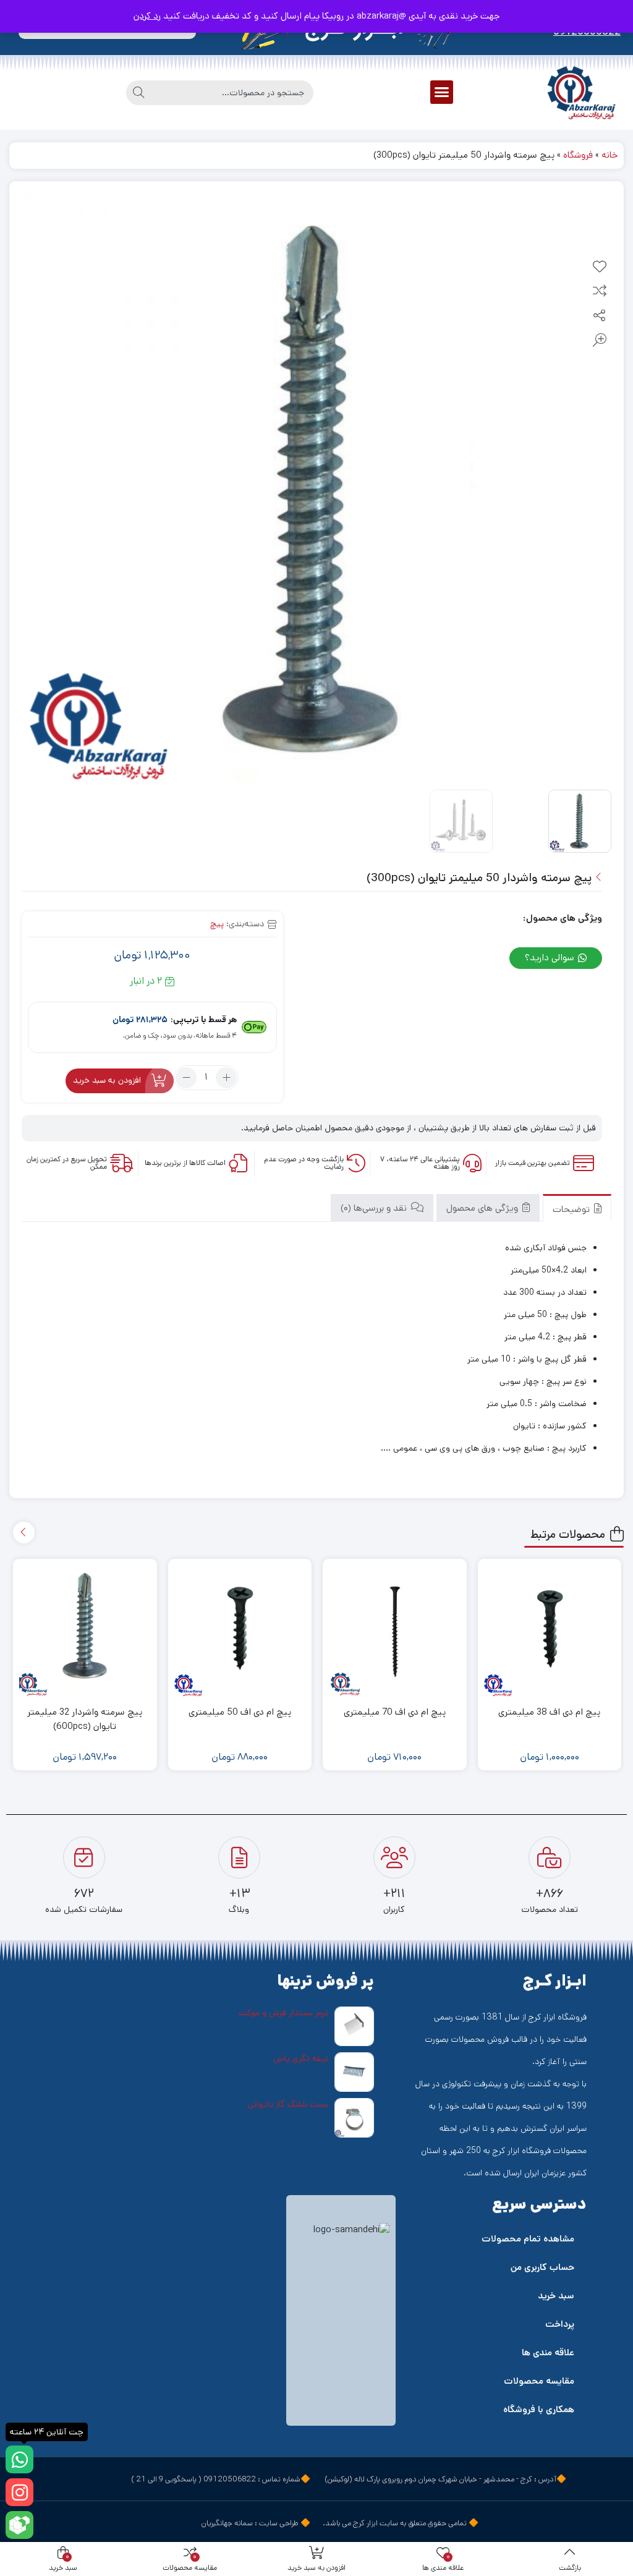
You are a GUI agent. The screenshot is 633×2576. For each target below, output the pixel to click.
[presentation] (24, 1533)
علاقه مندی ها (548, 2352)
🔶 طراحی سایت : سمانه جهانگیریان (256, 2523)
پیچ (217, 924)
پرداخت (560, 2324)
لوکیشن (338, 2479)
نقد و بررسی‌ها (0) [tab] (375, 1208)
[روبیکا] (19, 2525)
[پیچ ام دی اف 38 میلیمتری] (550, 1631)
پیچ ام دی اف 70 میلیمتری (395, 1712)
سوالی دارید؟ (551, 957)
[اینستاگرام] (19, 2492)
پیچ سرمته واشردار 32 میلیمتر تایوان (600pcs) (85, 1719)
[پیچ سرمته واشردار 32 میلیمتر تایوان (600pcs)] (85, 1631)
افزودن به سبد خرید (107, 1080)
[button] (442, 92)
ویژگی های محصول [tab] (483, 1208)
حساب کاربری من (542, 2267)
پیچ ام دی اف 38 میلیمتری (549, 1712)
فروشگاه (578, 155)
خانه (610, 155)
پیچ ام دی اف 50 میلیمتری (240, 1712)
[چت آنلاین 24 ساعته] (19, 2459)
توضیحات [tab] (572, 1209)
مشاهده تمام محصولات (528, 2239)
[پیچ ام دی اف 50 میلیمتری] (240, 1631)
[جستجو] (138, 93)
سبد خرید (556, 2296)
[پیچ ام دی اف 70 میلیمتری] (395, 1631)
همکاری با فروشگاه (539, 2409)
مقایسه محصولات (539, 2381)
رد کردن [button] (147, 16)
